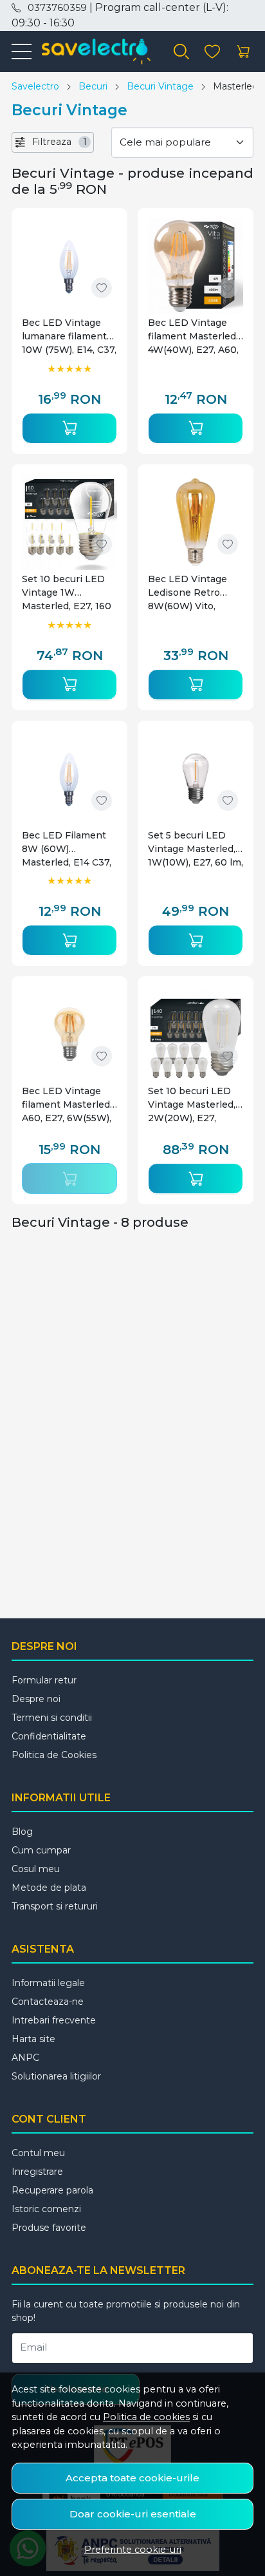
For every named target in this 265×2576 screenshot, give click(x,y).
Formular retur (44, 1680)
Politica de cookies (146, 2417)
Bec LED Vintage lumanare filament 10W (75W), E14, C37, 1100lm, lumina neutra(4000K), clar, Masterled (69, 336)
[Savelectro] (91, 52)
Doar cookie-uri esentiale (133, 2514)
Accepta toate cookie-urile (132, 2478)
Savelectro (35, 86)
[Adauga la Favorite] (102, 288)
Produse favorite (49, 2228)
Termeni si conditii (52, 1718)
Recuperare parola (52, 2190)
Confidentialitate (49, 1736)
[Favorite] (212, 52)
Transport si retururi (55, 1906)
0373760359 (57, 8)
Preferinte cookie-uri (133, 2550)
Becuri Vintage (160, 86)
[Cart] (243, 52)
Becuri (93, 86)
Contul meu (38, 2153)
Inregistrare (37, 2172)
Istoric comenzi (46, 2209)
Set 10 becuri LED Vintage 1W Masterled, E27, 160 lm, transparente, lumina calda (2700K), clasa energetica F (67, 593)
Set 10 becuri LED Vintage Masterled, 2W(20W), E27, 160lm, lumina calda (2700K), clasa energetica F (193, 1105)
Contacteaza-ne (48, 2002)
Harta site (33, 2039)
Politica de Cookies (54, 1755)
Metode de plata (49, 1888)
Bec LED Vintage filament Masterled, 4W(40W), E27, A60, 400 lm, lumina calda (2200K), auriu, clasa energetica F (196, 336)
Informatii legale (48, 1983)
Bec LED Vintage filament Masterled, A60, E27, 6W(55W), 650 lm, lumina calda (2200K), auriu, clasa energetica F (69, 1105)
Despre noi (36, 1699)
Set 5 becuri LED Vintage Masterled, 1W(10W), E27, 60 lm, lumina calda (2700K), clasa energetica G (196, 849)
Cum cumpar (41, 1850)
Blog (22, 1832)
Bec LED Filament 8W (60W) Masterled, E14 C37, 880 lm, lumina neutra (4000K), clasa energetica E (67, 849)
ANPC (25, 2058)
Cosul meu (36, 1869)
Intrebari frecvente (54, 2020)
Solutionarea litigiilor (56, 2076)
